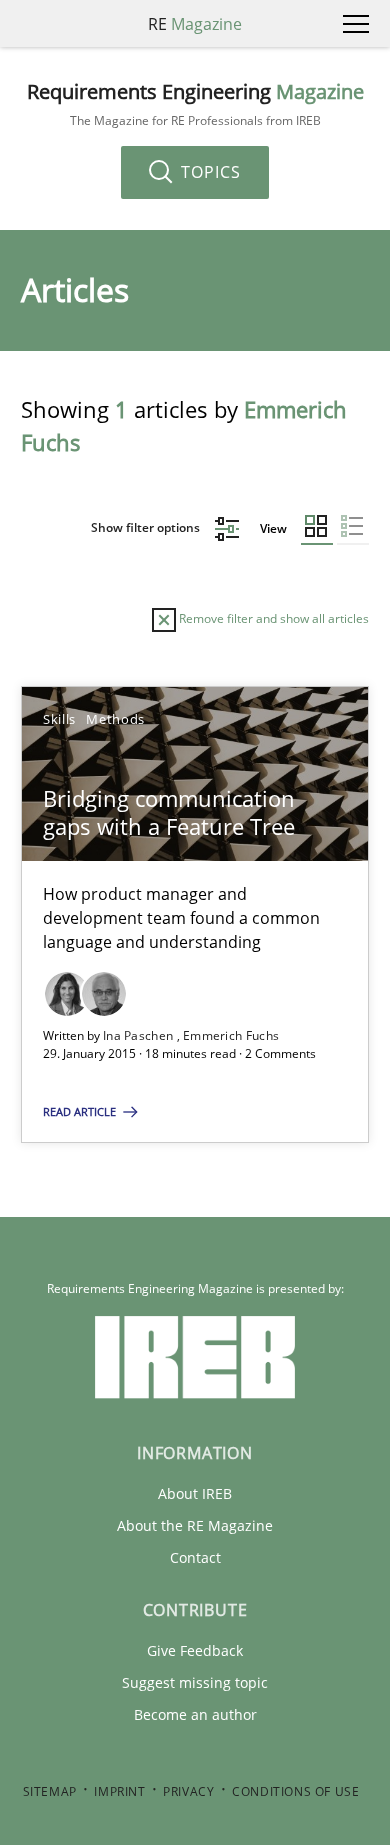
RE (195, 24)
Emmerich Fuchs (231, 1035)
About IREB (195, 1493)
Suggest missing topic (195, 1682)
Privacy (188, 1791)
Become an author (195, 1714)
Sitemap (50, 1791)
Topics (208, 172)
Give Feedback (195, 1650)
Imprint (119, 1791)
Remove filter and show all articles (272, 618)
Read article (81, 1111)
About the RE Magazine (195, 1525)
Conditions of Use (295, 1791)
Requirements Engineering (195, 104)
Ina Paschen (140, 1035)
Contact (195, 1557)
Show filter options (147, 527)
